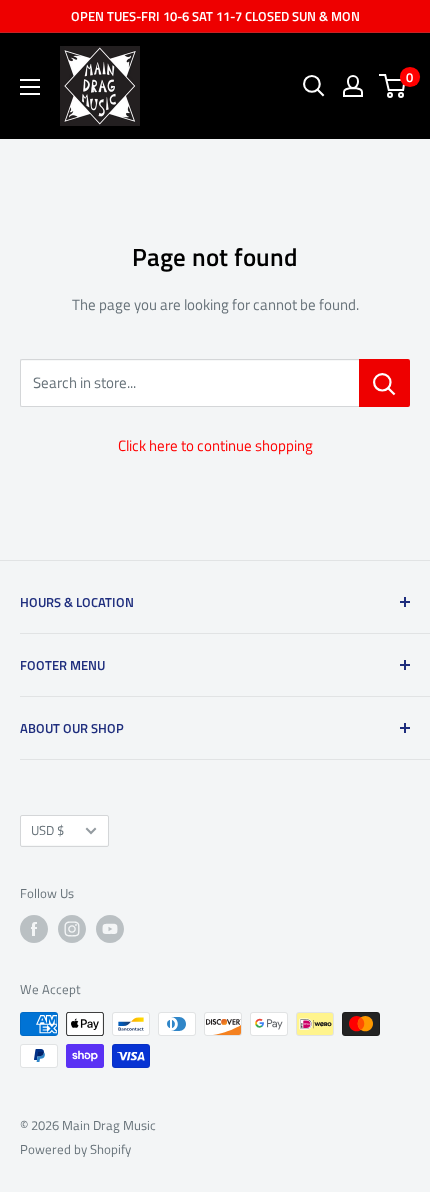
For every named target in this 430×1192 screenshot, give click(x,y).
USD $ (47, 830)
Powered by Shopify (75, 1149)
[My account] (353, 86)
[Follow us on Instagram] (72, 929)
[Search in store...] (384, 383)
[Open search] (314, 86)
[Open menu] (30, 87)
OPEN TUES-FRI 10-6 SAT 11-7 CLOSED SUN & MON (215, 16)
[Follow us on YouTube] (110, 929)
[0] (393, 86)
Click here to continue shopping (215, 445)
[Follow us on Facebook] (34, 929)
